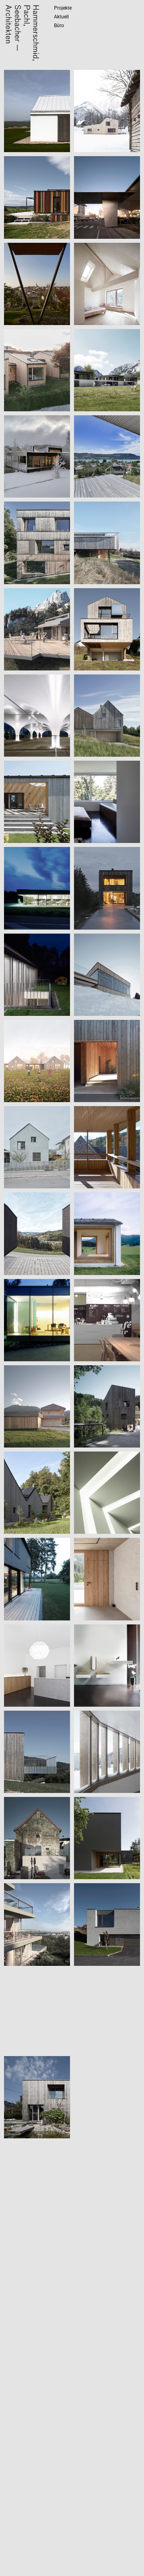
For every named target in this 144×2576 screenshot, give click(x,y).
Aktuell (61, 17)
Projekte (63, 8)
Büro (59, 26)
